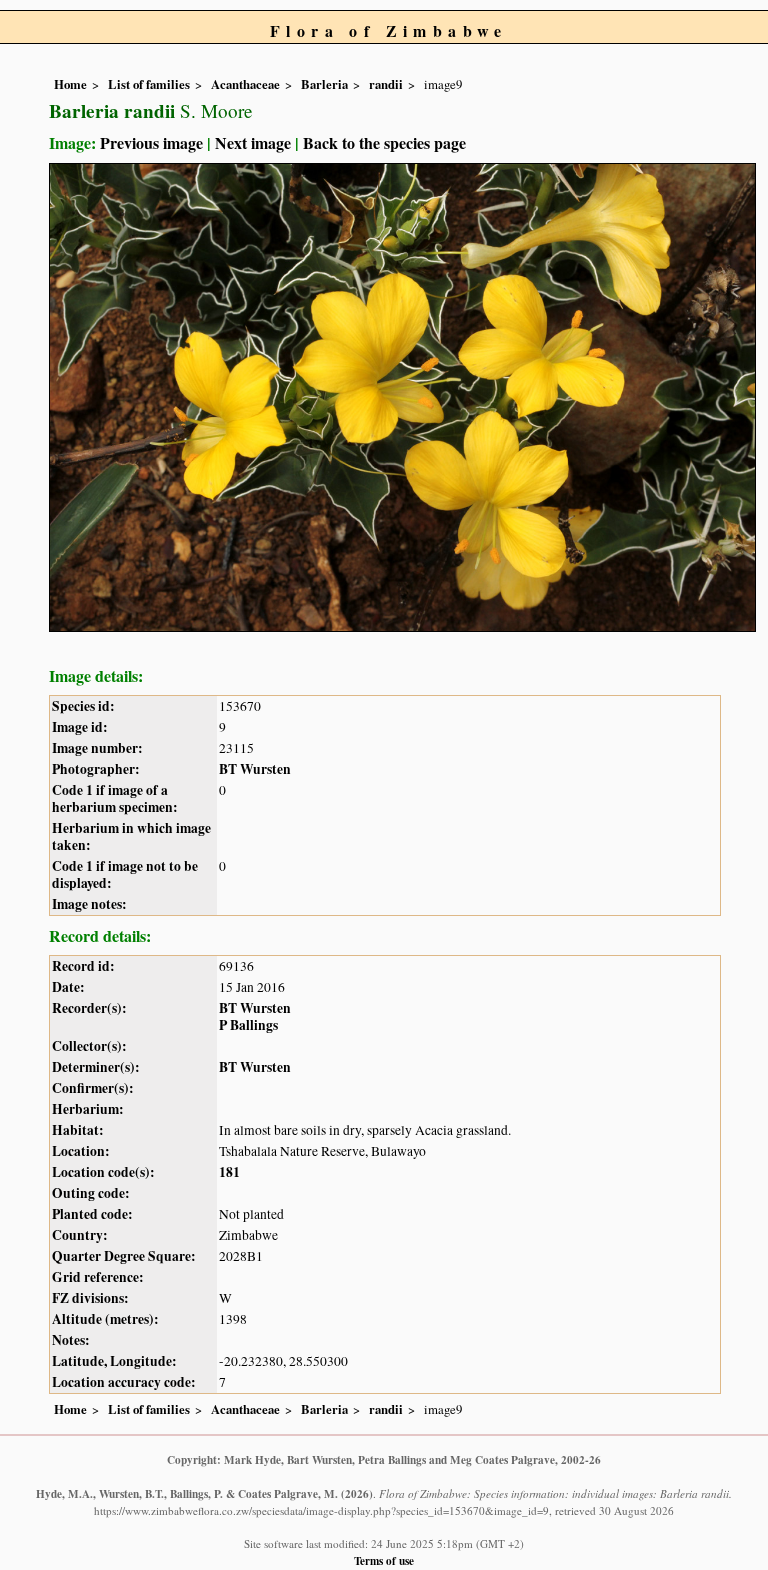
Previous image (151, 142)
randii (386, 84)
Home (70, 84)
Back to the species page (384, 142)
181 (229, 1172)
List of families (149, 84)
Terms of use (384, 1560)
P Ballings (248, 1025)
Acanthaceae (245, 84)
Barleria (324, 84)
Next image (253, 142)
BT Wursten (255, 769)
